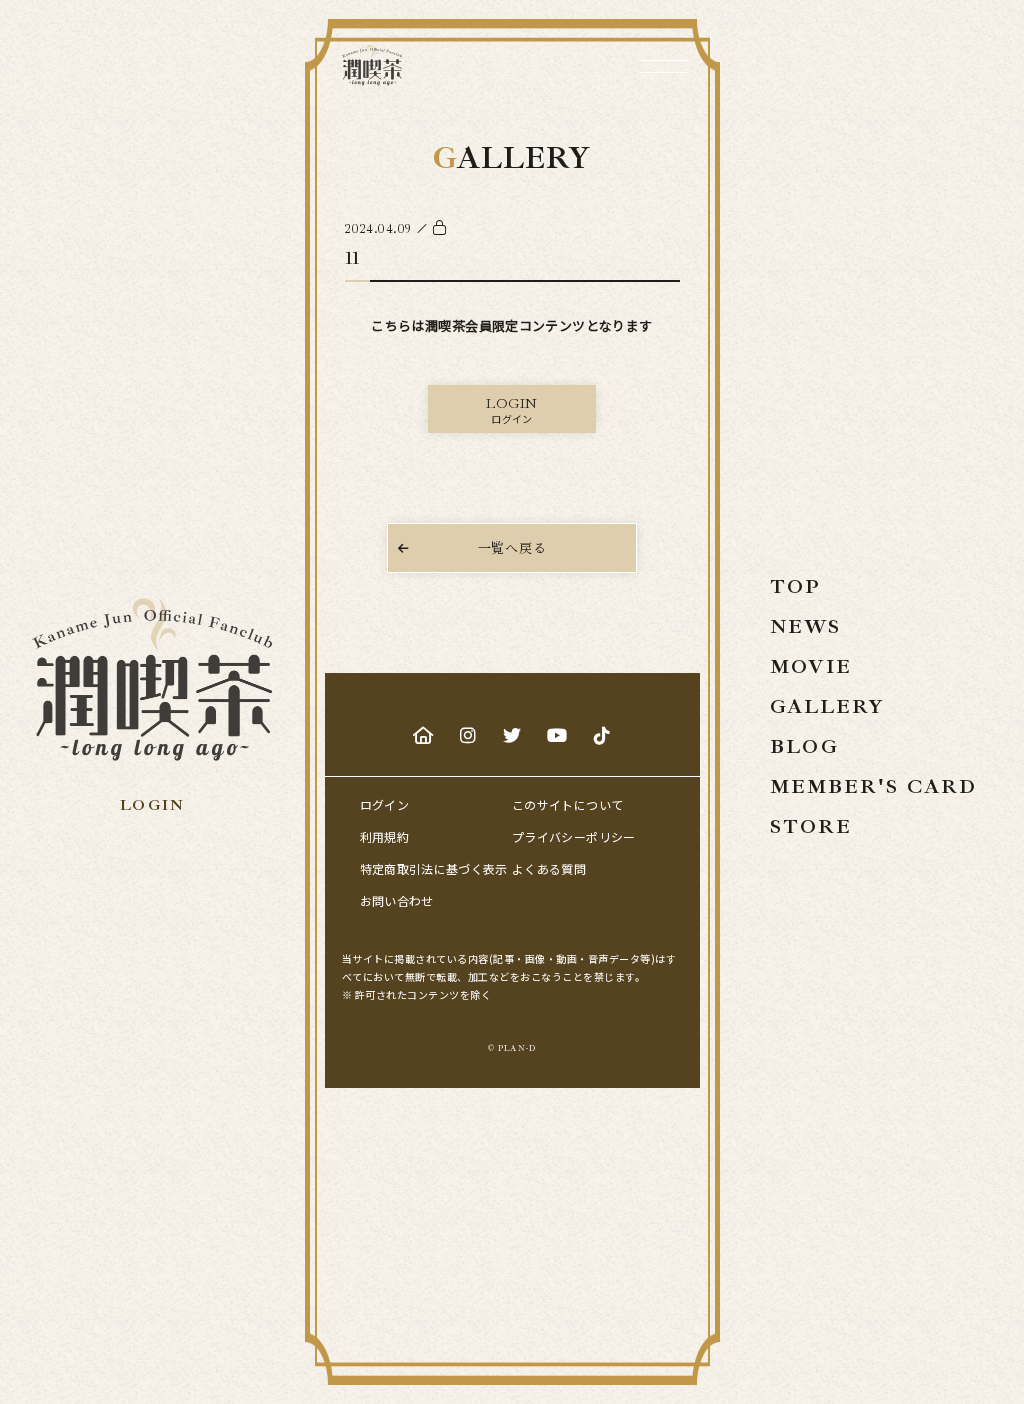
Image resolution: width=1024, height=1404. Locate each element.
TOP (795, 586)
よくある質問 (549, 868)
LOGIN (152, 805)
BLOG (804, 746)
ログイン (384, 804)
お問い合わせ (397, 900)
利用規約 (384, 836)
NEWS (805, 626)
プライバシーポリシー (574, 836)
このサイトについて (567, 804)
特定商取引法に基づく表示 (434, 868)
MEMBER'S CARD (873, 786)
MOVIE (811, 666)
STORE (811, 826)
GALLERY (827, 706)
